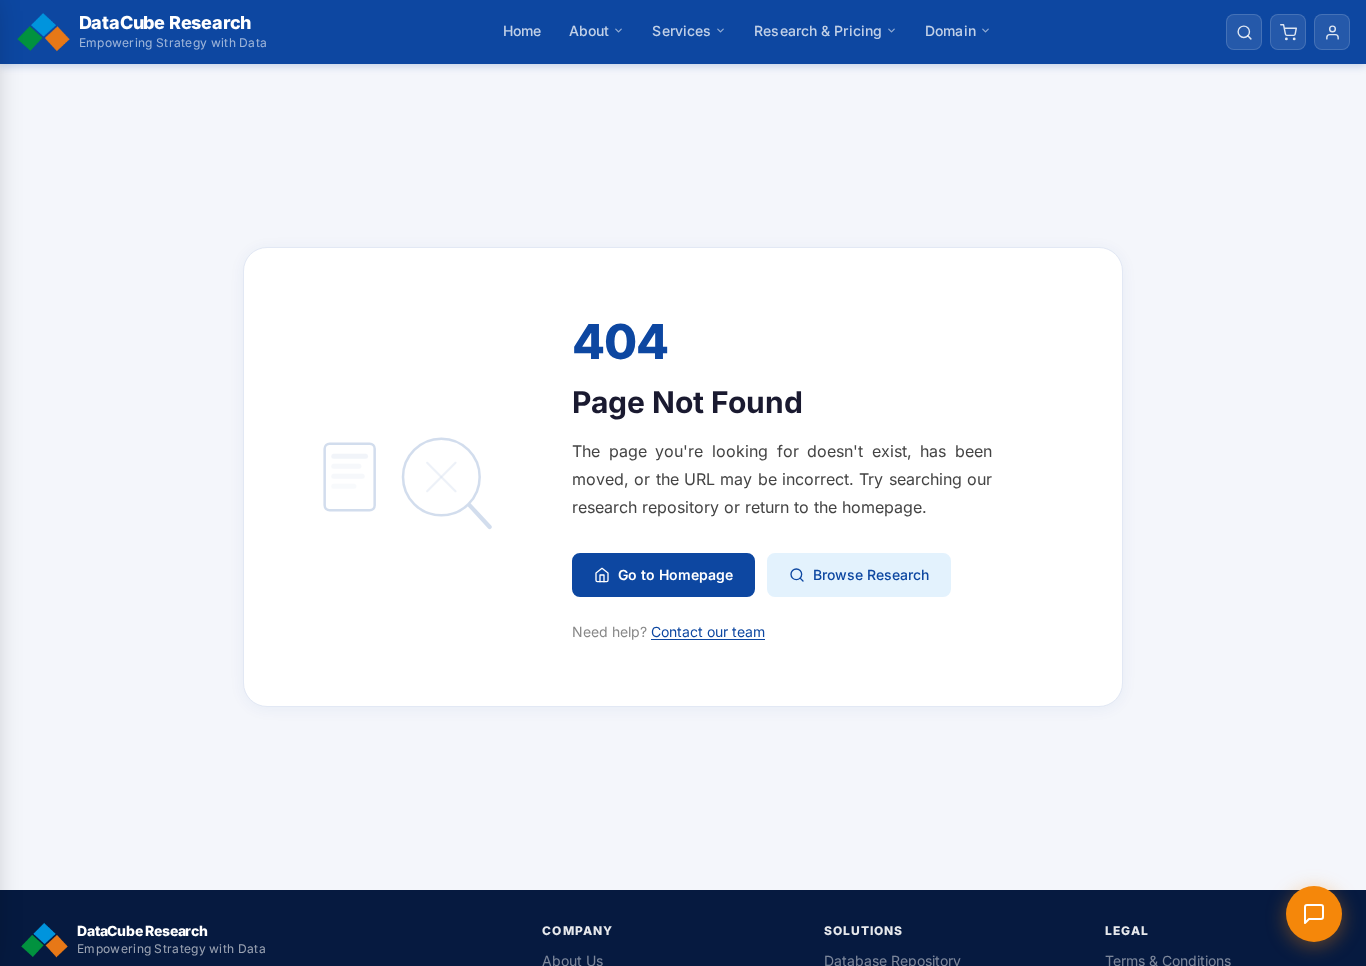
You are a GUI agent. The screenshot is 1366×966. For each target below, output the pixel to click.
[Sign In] (1332, 32)
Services (681, 30)
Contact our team (708, 631)
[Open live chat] (1314, 914)
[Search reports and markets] (1244, 32)
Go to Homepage (675, 574)
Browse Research (871, 574)
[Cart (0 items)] (1288, 32)
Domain (950, 30)
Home (522, 30)
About (589, 30)
